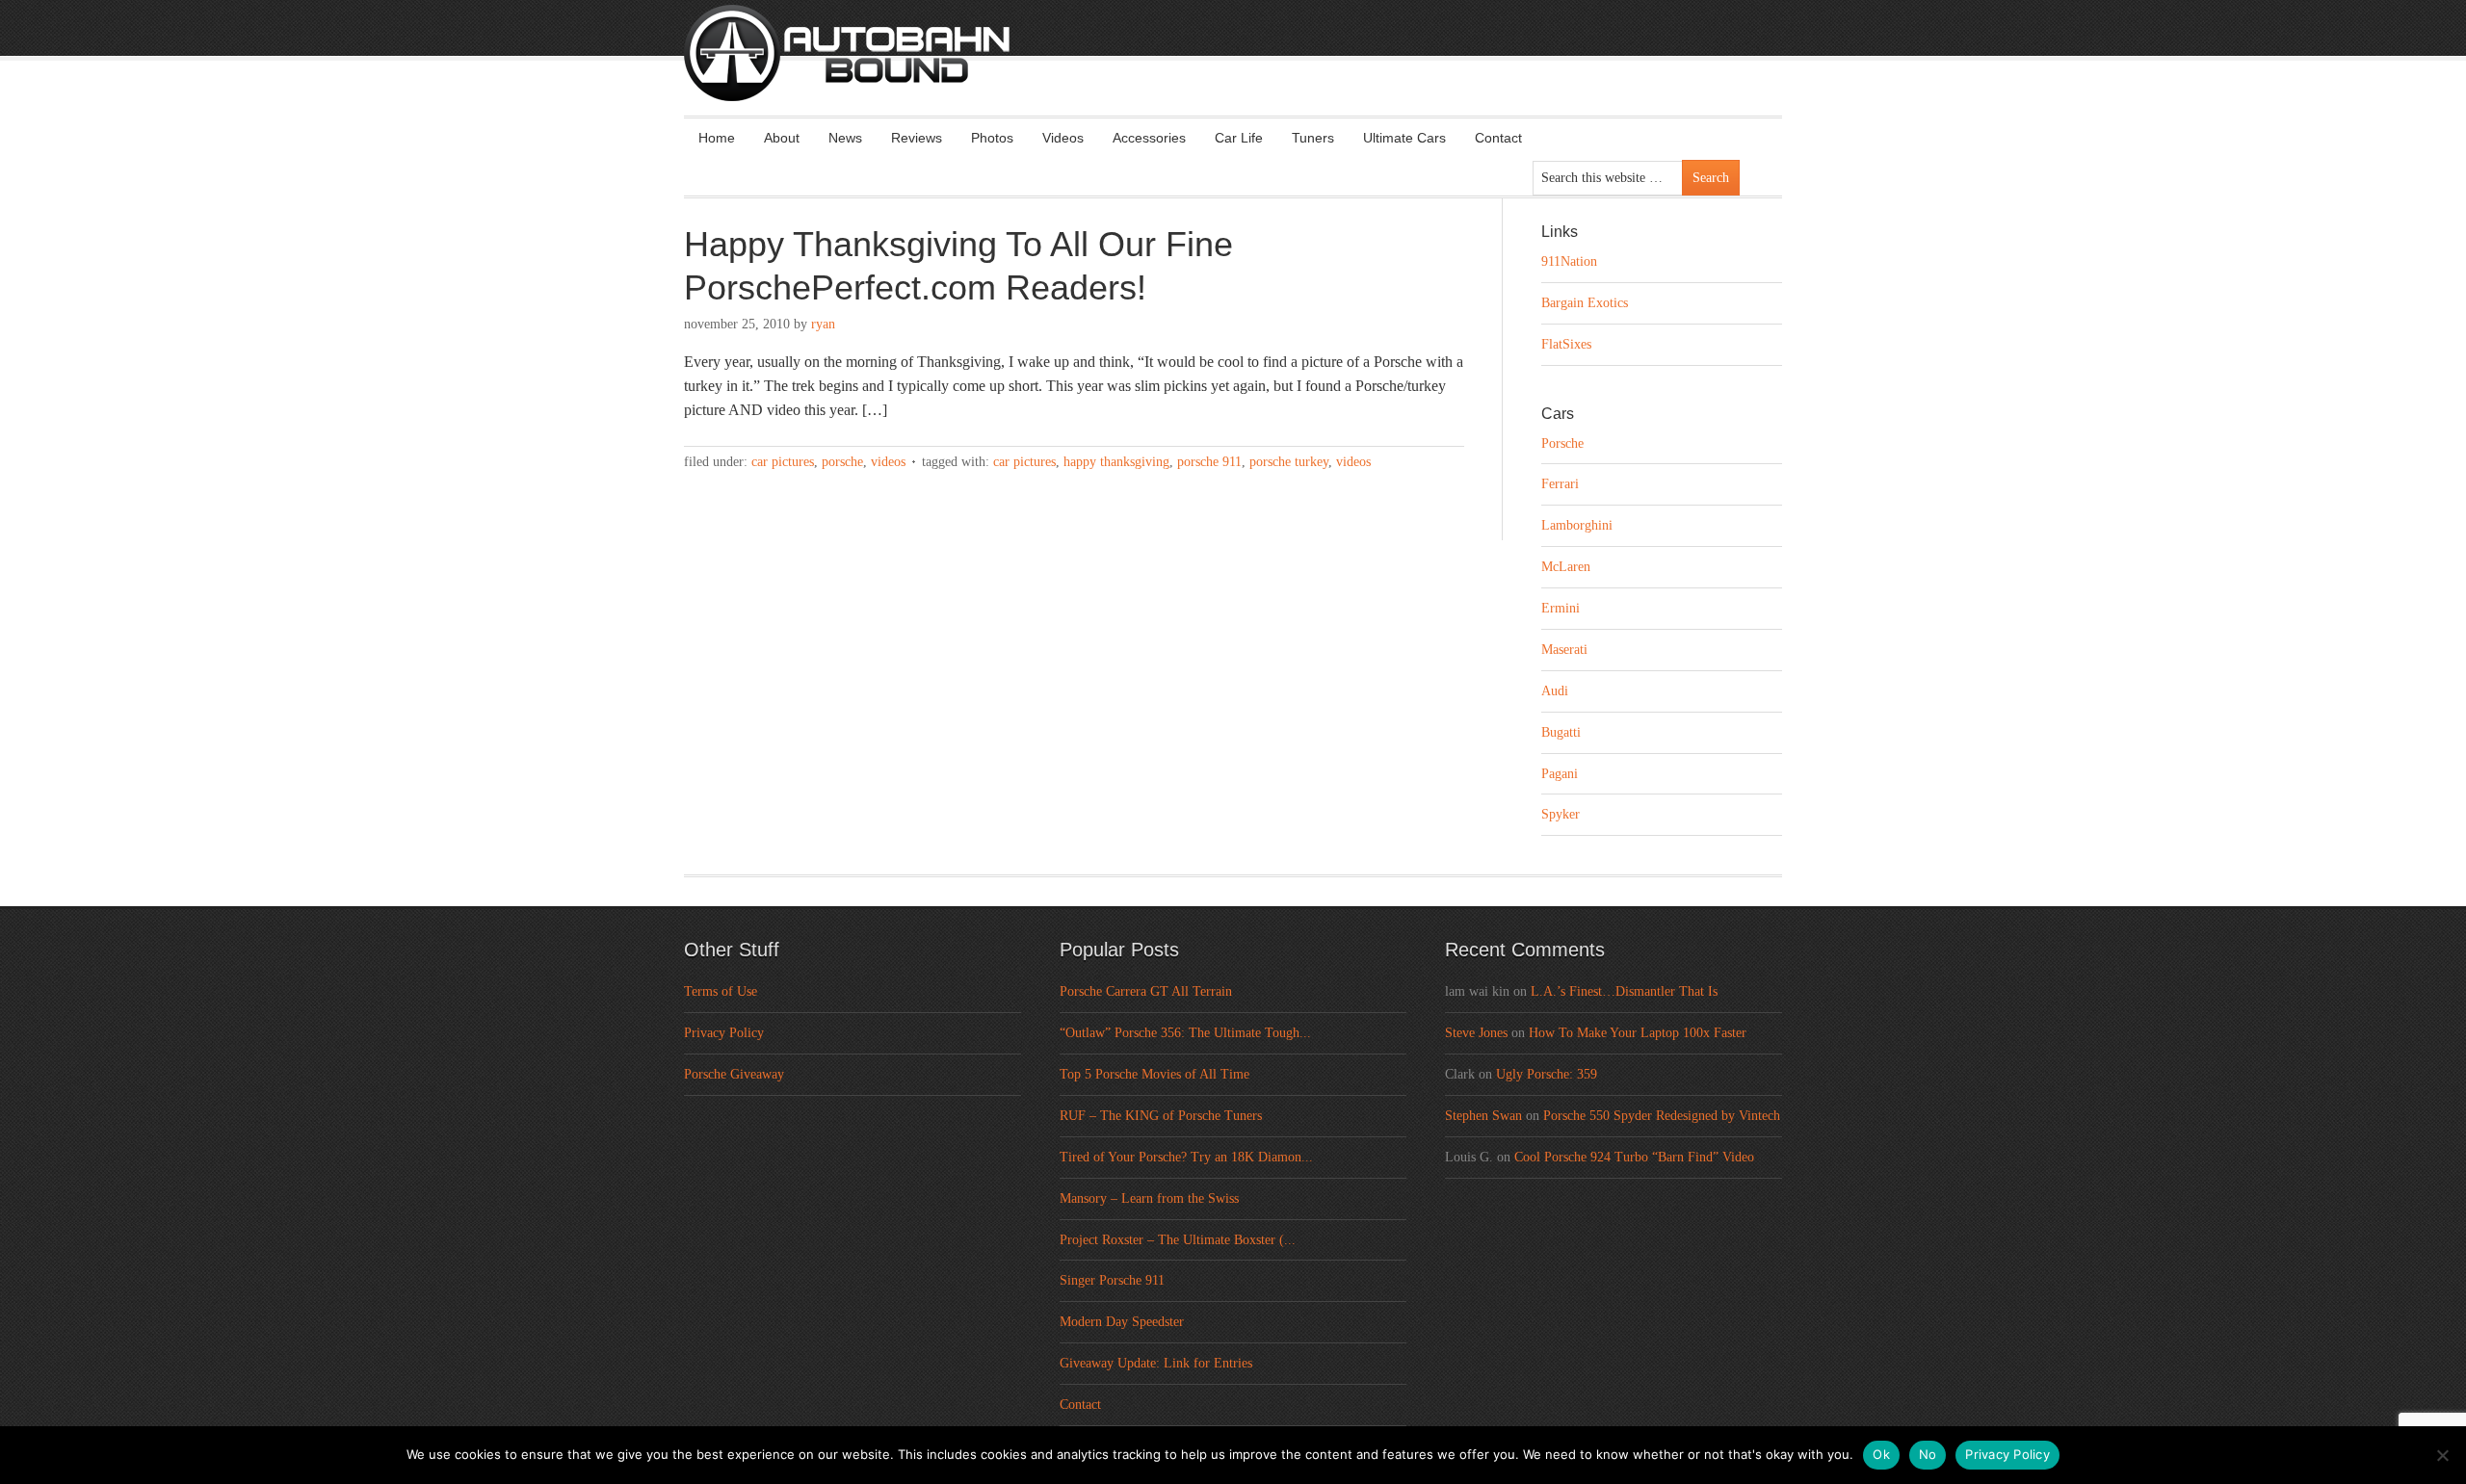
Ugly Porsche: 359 (1547, 1074)
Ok (1881, 1454)
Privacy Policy (724, 1033)
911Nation (1569, 261)
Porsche (842, 462)
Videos (1063, 138)
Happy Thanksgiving (1116, 462)
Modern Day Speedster (1122, 1322)
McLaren (1566, 567)
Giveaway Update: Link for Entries (1156, 1363)
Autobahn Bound (1264, 69)
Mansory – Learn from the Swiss (1149, 1198)
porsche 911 (1209, 462)
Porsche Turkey (1289, 462)
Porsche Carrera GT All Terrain (1146, 991)
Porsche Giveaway (734, 1074)
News (845, 138)
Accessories (1149, 138)
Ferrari (1560, 484)
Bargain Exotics (1585, 303)
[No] (2442, 1455)
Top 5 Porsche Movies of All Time (1154, 1074)
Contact (1498, 138)
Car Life (1239, 138)
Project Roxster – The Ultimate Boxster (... (1178, 1240)
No (1928, 1454)
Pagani (1560, 774)
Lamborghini (1577, 525)
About (782, 138)
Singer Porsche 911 (1112, 1280)
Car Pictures (783, 462)
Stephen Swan (1483, 1116)
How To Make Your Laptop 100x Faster (1638, 1033)
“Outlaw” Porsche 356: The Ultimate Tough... (1185, 1033)
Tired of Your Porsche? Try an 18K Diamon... (1186, 1157)
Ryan (823, 324)
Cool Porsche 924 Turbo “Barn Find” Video (1634, 1157)
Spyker (1561, 814)
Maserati (1564, 650)
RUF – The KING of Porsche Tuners (1161, 1116)
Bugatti (1561, 732)
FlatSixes (1566, 344)
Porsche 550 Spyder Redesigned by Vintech (1662, 1116)
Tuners (1313, 138)
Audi (1555, 691)
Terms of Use (721, 991)
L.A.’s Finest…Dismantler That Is (1624, 991)
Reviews (917, 138)
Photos (992, 138)
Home (717, 138)
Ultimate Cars (1404, 138)
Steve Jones (1476, 1033)
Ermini (1561, 608)
